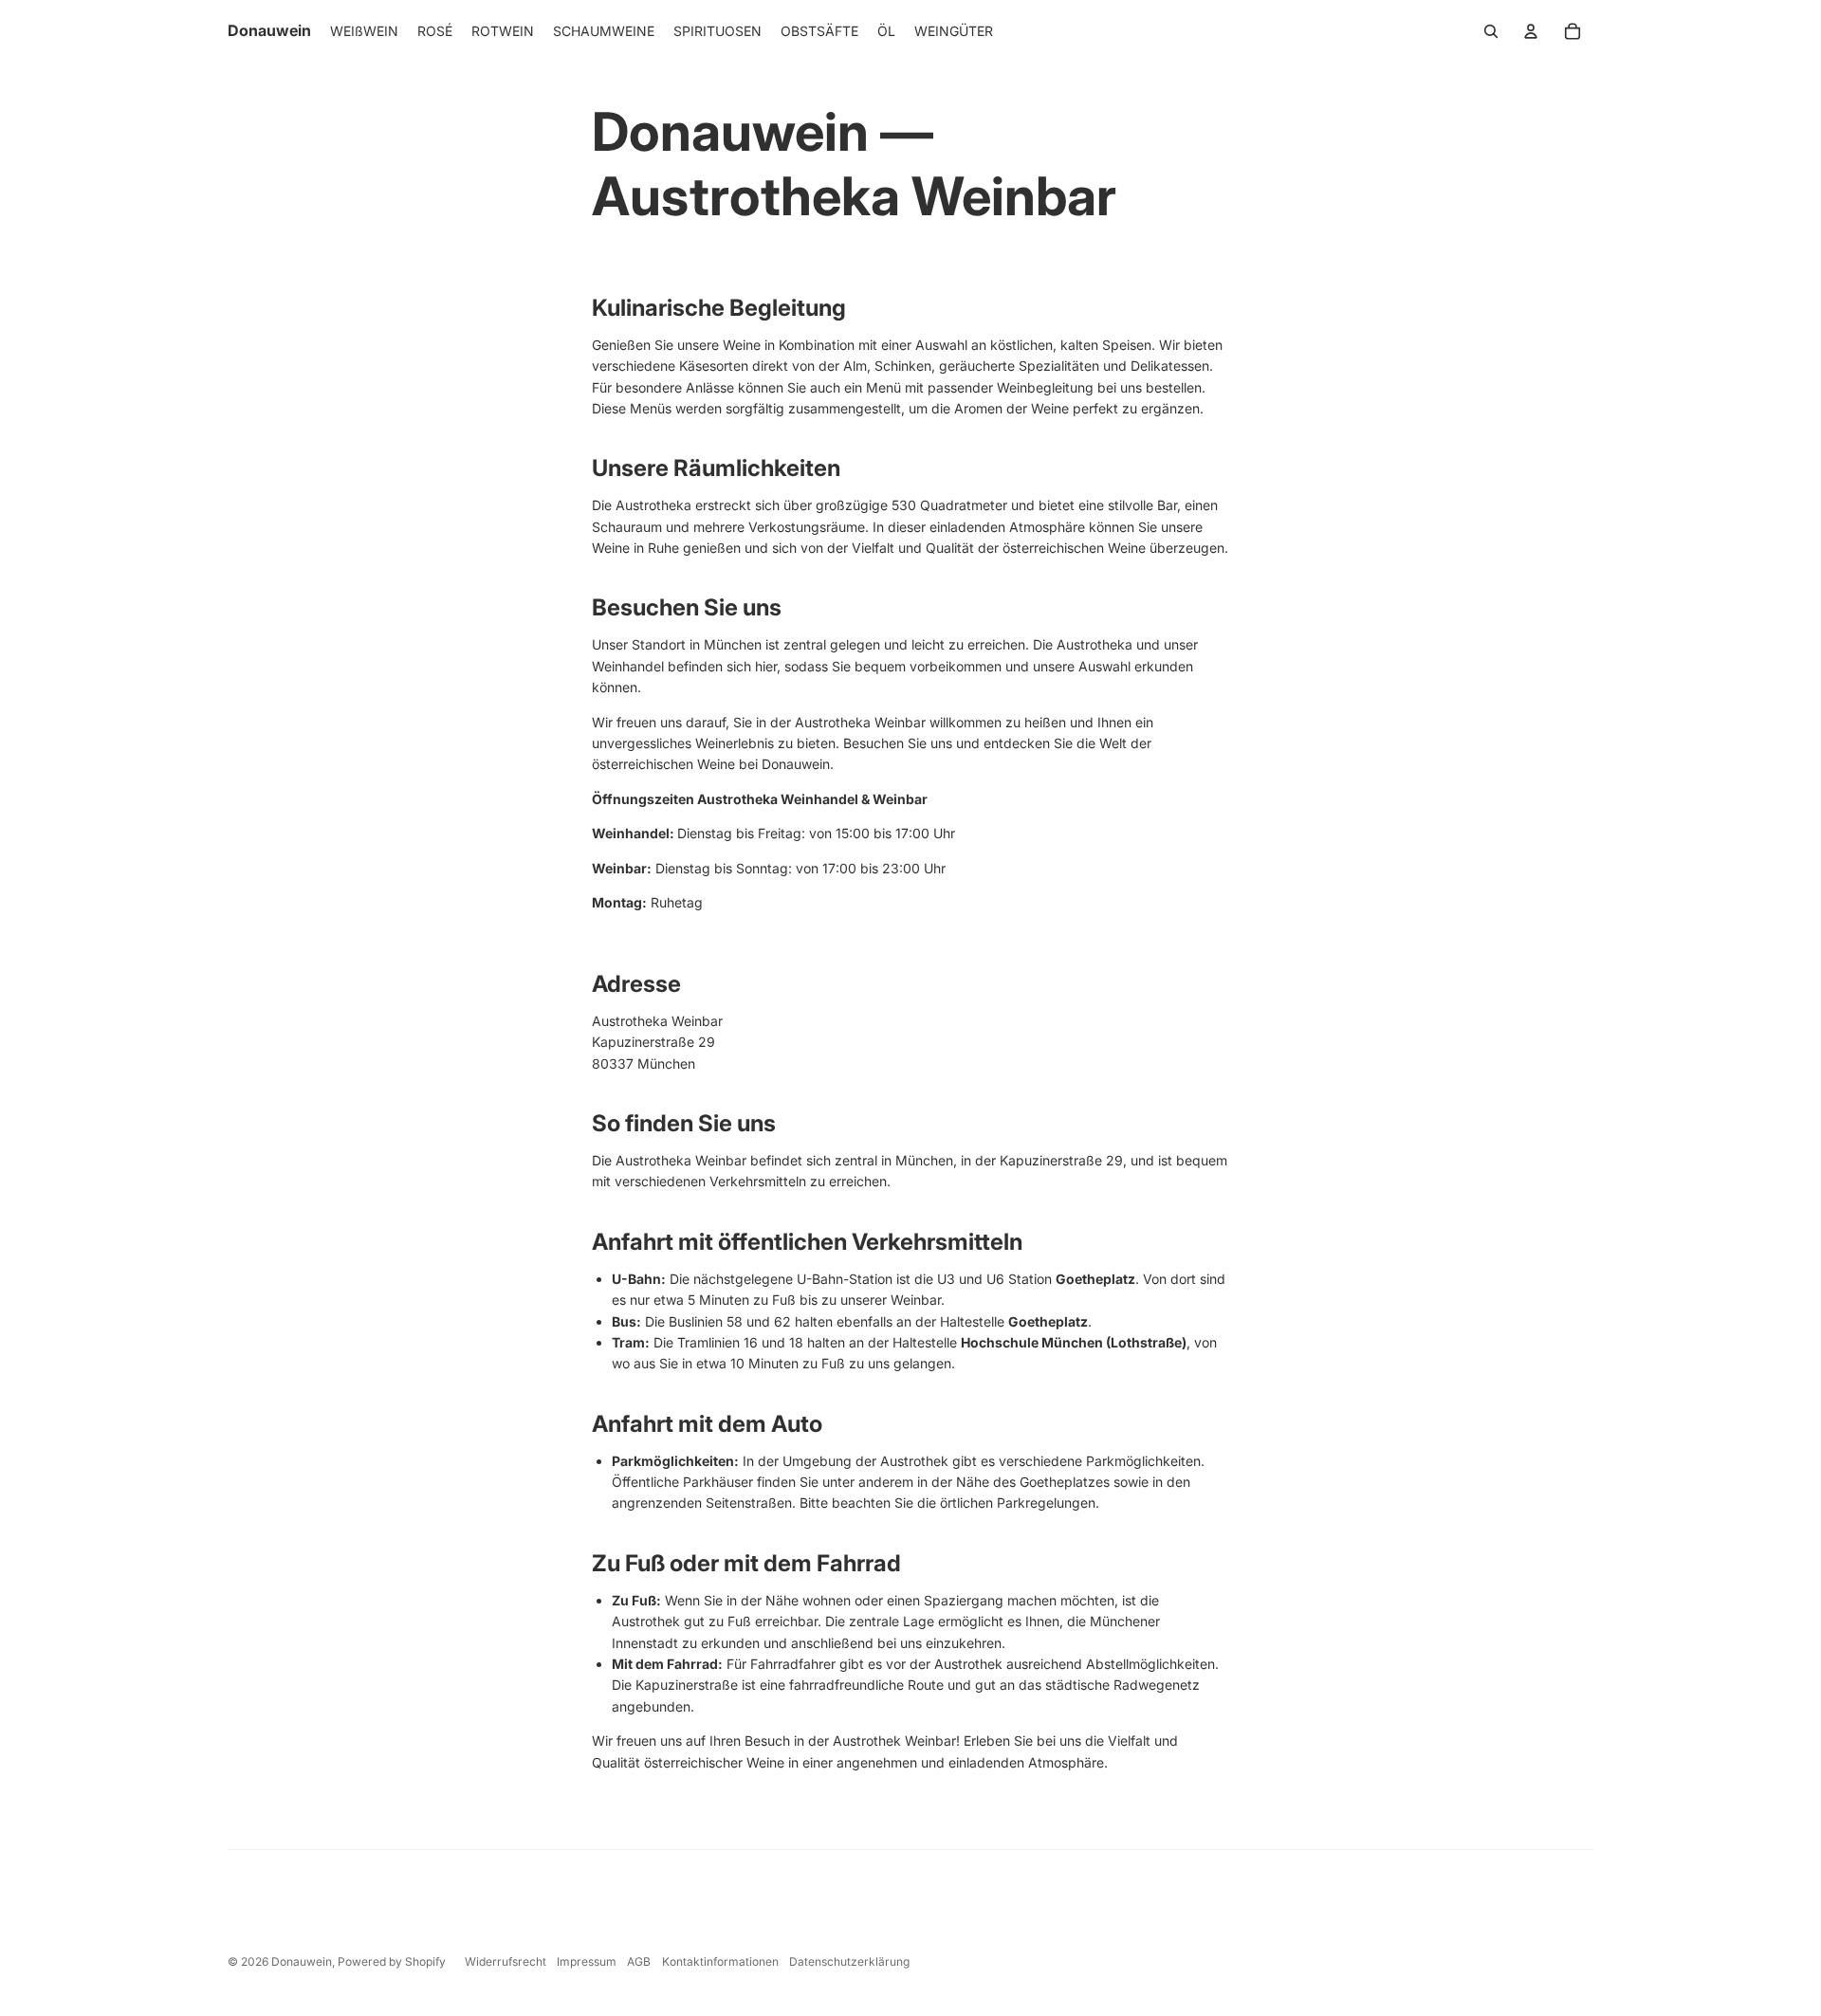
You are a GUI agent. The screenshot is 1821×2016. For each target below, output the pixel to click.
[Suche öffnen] (1491, 31)
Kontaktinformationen (720, 1961)
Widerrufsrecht (506, 1961)
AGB (639, 1961)
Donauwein (302, 1961)
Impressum (587, 1961)
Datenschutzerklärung (849, 1961)
